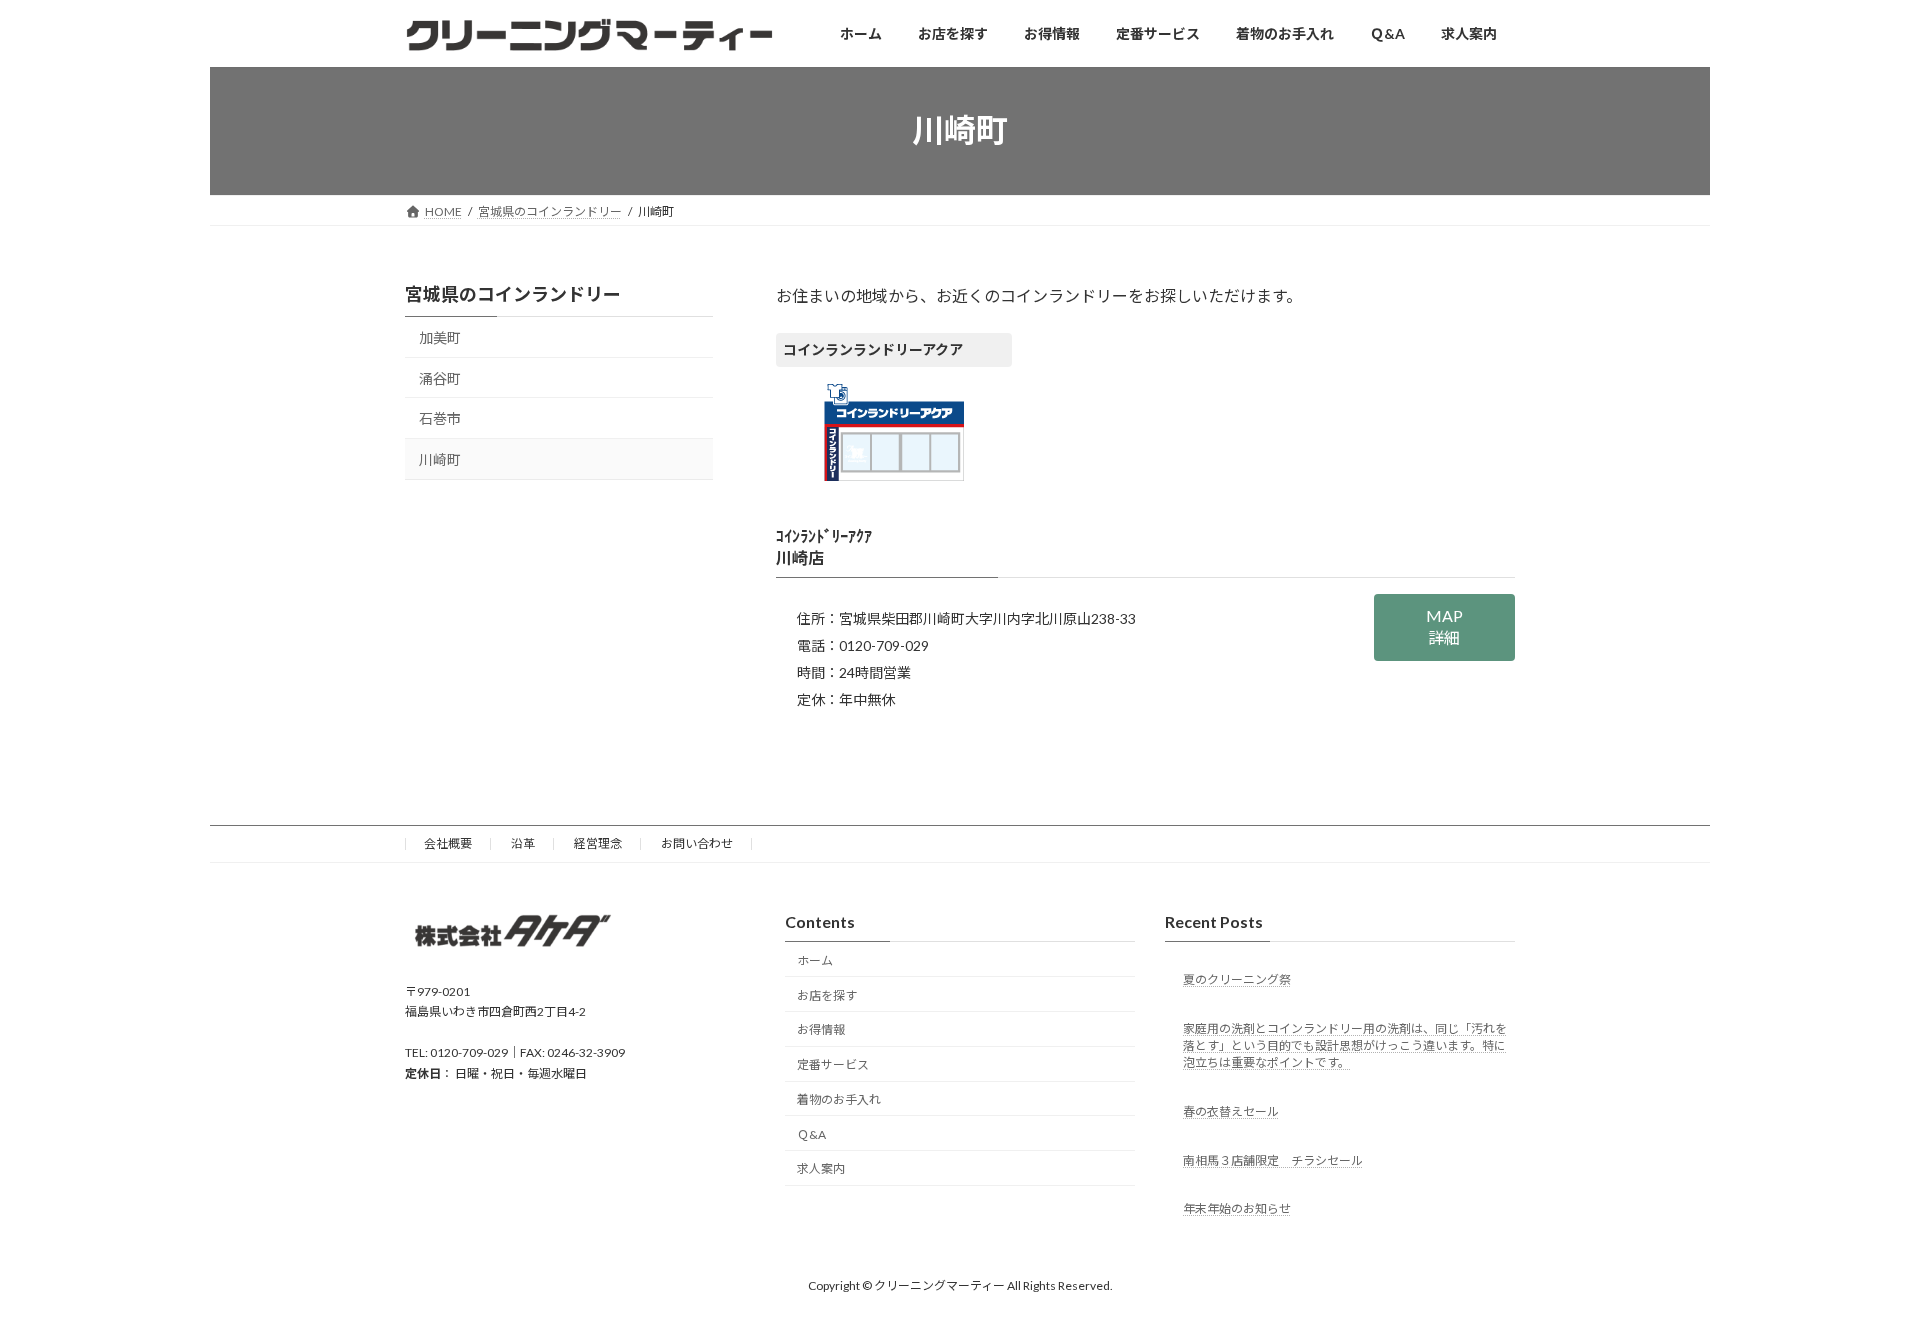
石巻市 (440, 418)
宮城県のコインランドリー (513, 294)
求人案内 (821, 1169)
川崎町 (440, 459)
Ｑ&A (811, 1134)
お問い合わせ (697, 843)
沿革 (523, 843)
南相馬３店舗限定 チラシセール (1273, 1160)
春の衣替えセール (1231, 1111)
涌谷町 (440, 377)
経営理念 (598, 843)
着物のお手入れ (839, 1099)
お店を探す (827, 995)
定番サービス (833, 1065)
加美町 (440, 337)
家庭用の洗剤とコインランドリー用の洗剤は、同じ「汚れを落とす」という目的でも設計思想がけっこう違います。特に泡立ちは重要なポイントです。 (1345, 1045)
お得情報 (821, 1030)
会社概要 (448, 843)
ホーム (815, 960)
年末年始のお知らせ (1237, 1209)
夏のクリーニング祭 (1237, 979)
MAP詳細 (1444, 626)
